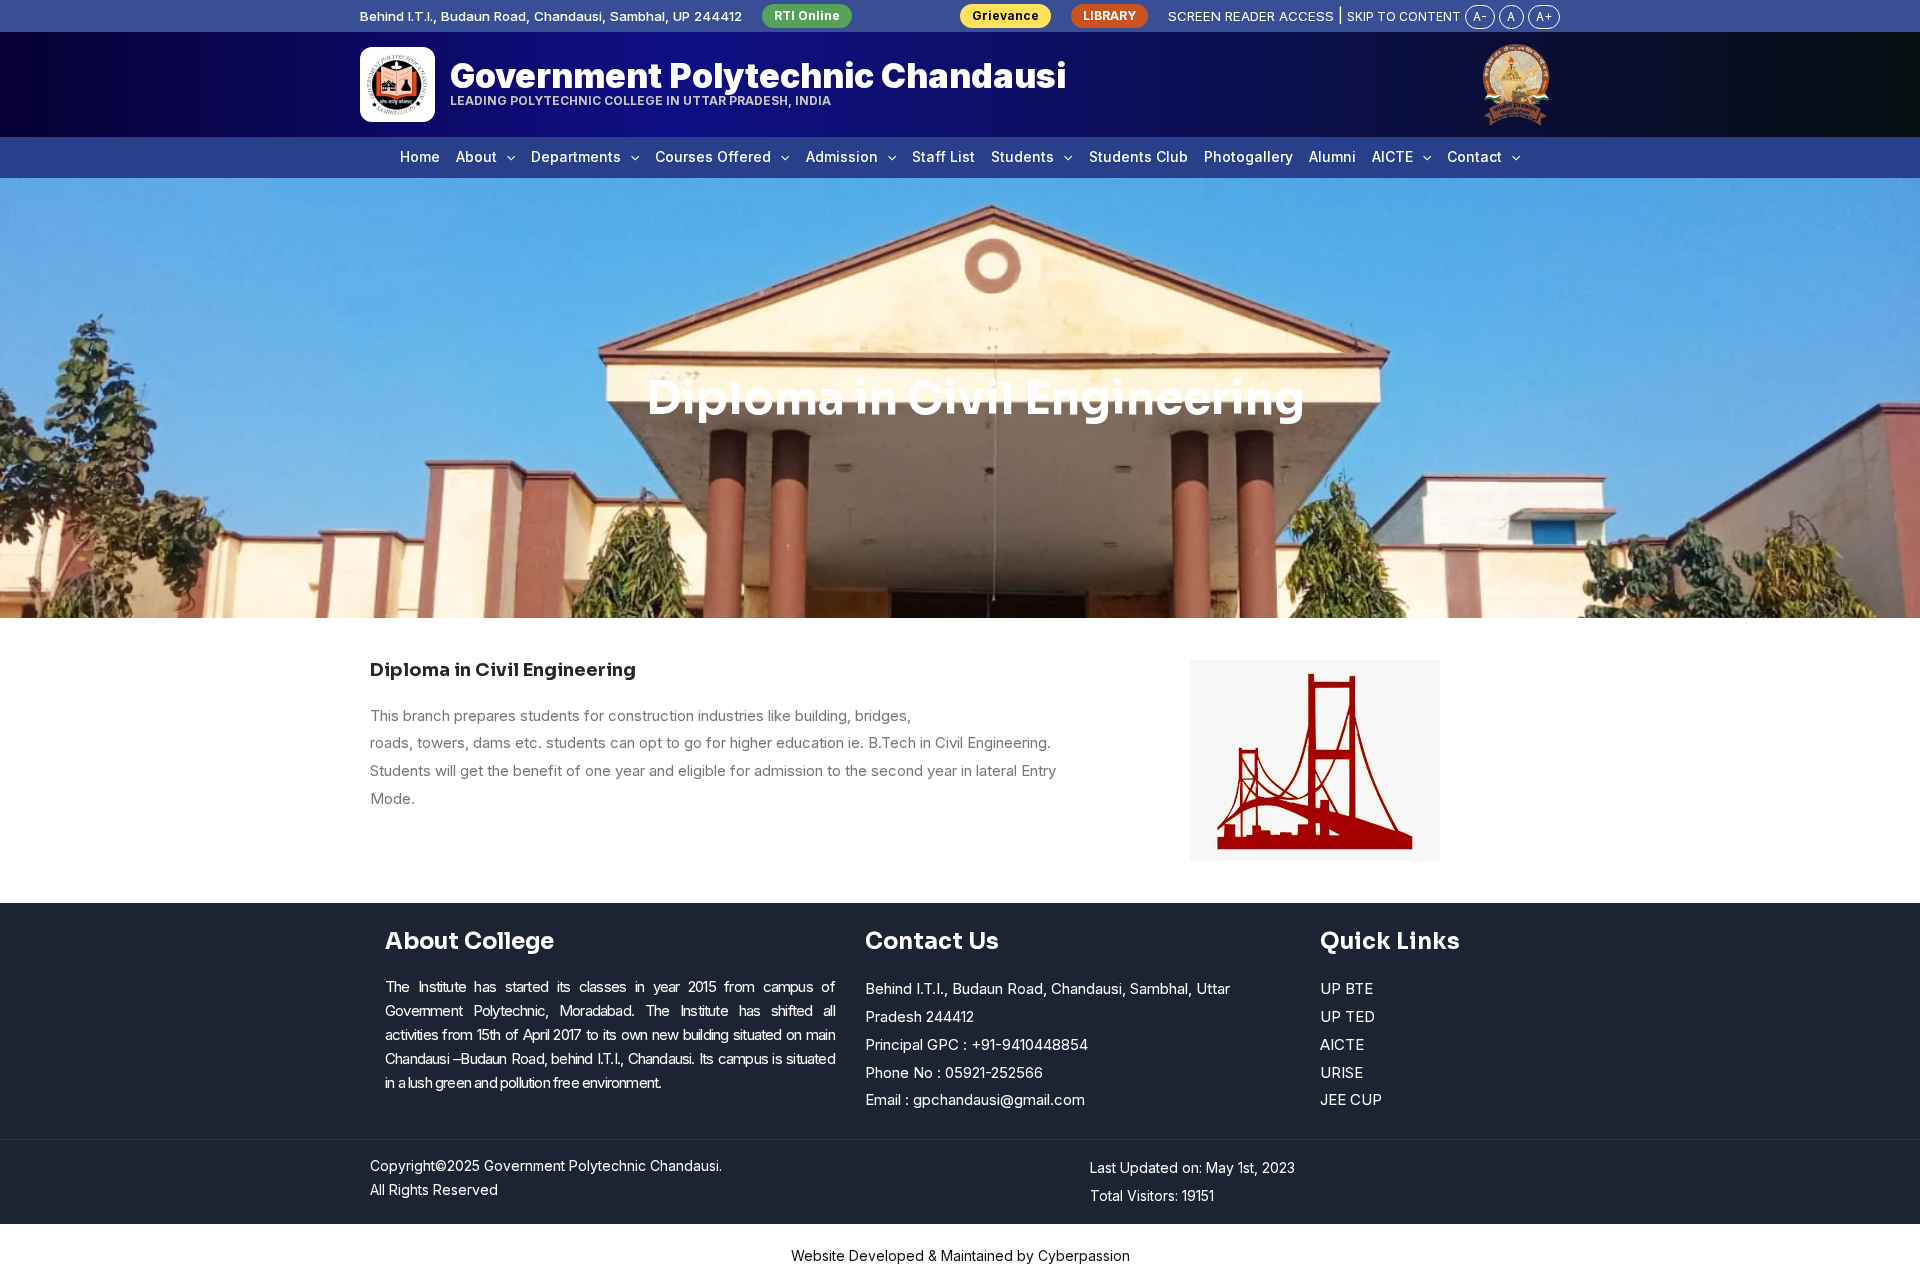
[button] (807, 16)
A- (1480, 16)
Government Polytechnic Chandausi (758, 75)
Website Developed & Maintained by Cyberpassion (960, 1255)
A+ (1544, 16)
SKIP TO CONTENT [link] (1404, 16)
